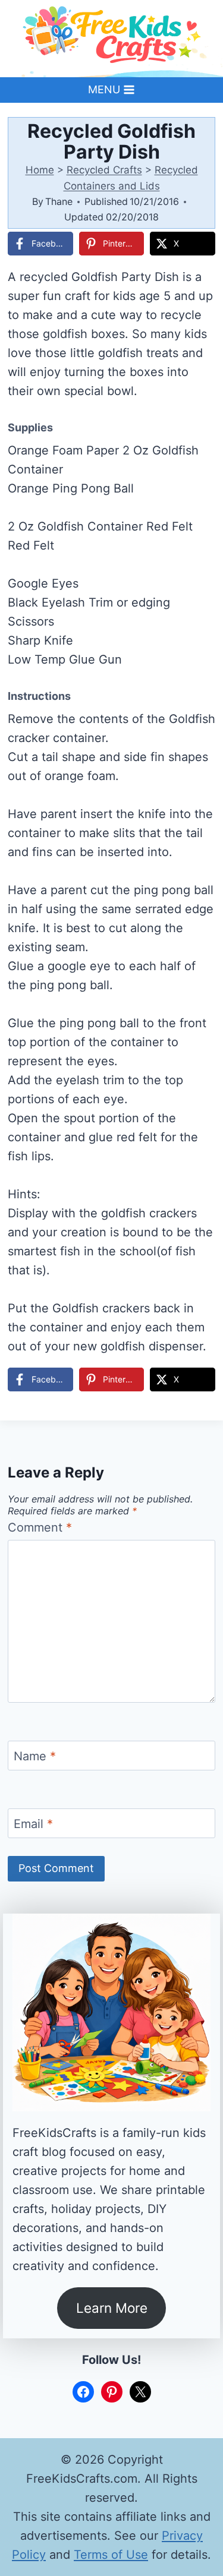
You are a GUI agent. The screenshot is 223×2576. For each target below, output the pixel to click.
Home (40, 170)
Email (33, 1824)
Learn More (112, 2308)
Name (35, 1756)
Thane (59, 201)
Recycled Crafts (104, 170)
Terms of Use (111, 2555)
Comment (40, 1527)
